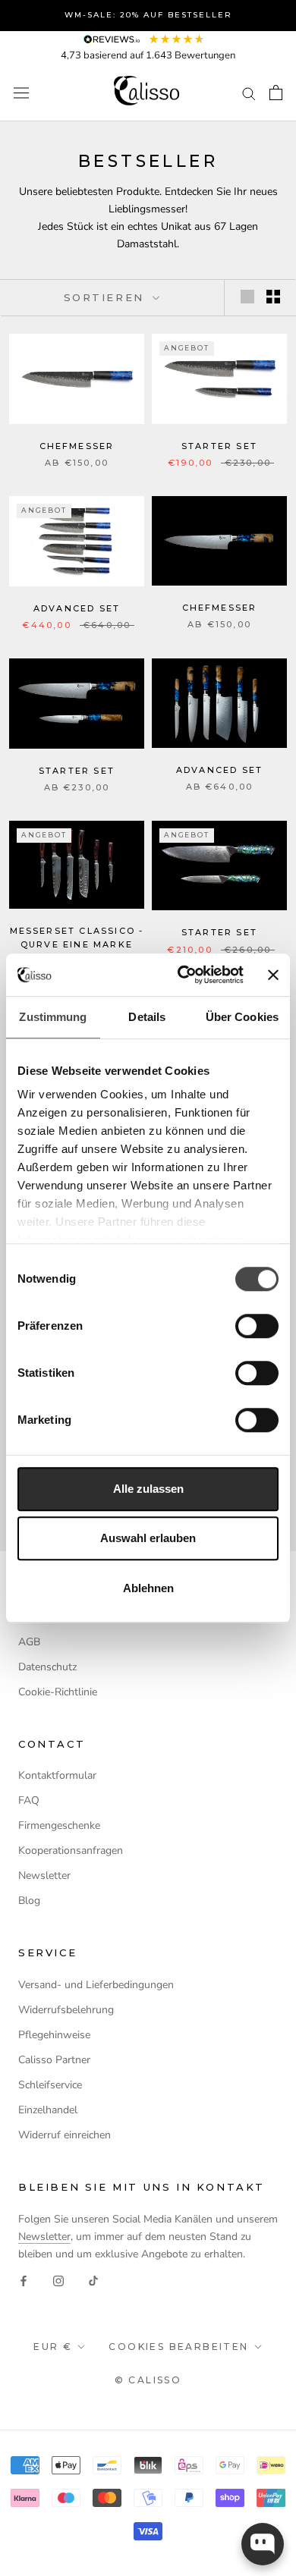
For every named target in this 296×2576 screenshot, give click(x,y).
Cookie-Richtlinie (58, 1692)
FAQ (29, 1800)
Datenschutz (47, 1667)
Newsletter (44, 1875)
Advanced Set (77, 608)
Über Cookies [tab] (242, 1017)
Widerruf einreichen (65, 2135)
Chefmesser (77, 446)
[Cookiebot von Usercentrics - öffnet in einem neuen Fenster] (183, 975)
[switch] (257, 1326)
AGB (29, 1642)
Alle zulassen (148, 1489)
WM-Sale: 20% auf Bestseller (148, 15)
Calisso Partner (54, 2060)
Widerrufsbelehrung (66, 2010)
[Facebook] (24, 2280)
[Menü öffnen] (21, 93)
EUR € (53, 2347)
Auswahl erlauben (148, 1538)
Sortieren (107, 297)
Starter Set (219, 446)
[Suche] (249, 93)
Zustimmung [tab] (53, 1017)
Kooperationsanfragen (71, 1850)
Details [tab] (147, 1017)
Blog (29, 1901)
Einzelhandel (48, 2110)
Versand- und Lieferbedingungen (96, 1985)
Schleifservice (50, 2085)
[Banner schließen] (273, 975)
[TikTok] (93, 2280)
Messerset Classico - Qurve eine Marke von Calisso (77, 944)
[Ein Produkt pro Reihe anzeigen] (247, 297)
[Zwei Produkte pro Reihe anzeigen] (273, 297)
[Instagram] (58, 2280)
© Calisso (148, 2380)
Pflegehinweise (54, 2035)
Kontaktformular (57, 1775)
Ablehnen (148, 1588)
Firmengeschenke (59, 1825)
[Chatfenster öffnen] (263, 2544)
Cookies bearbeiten (178, 2347)
